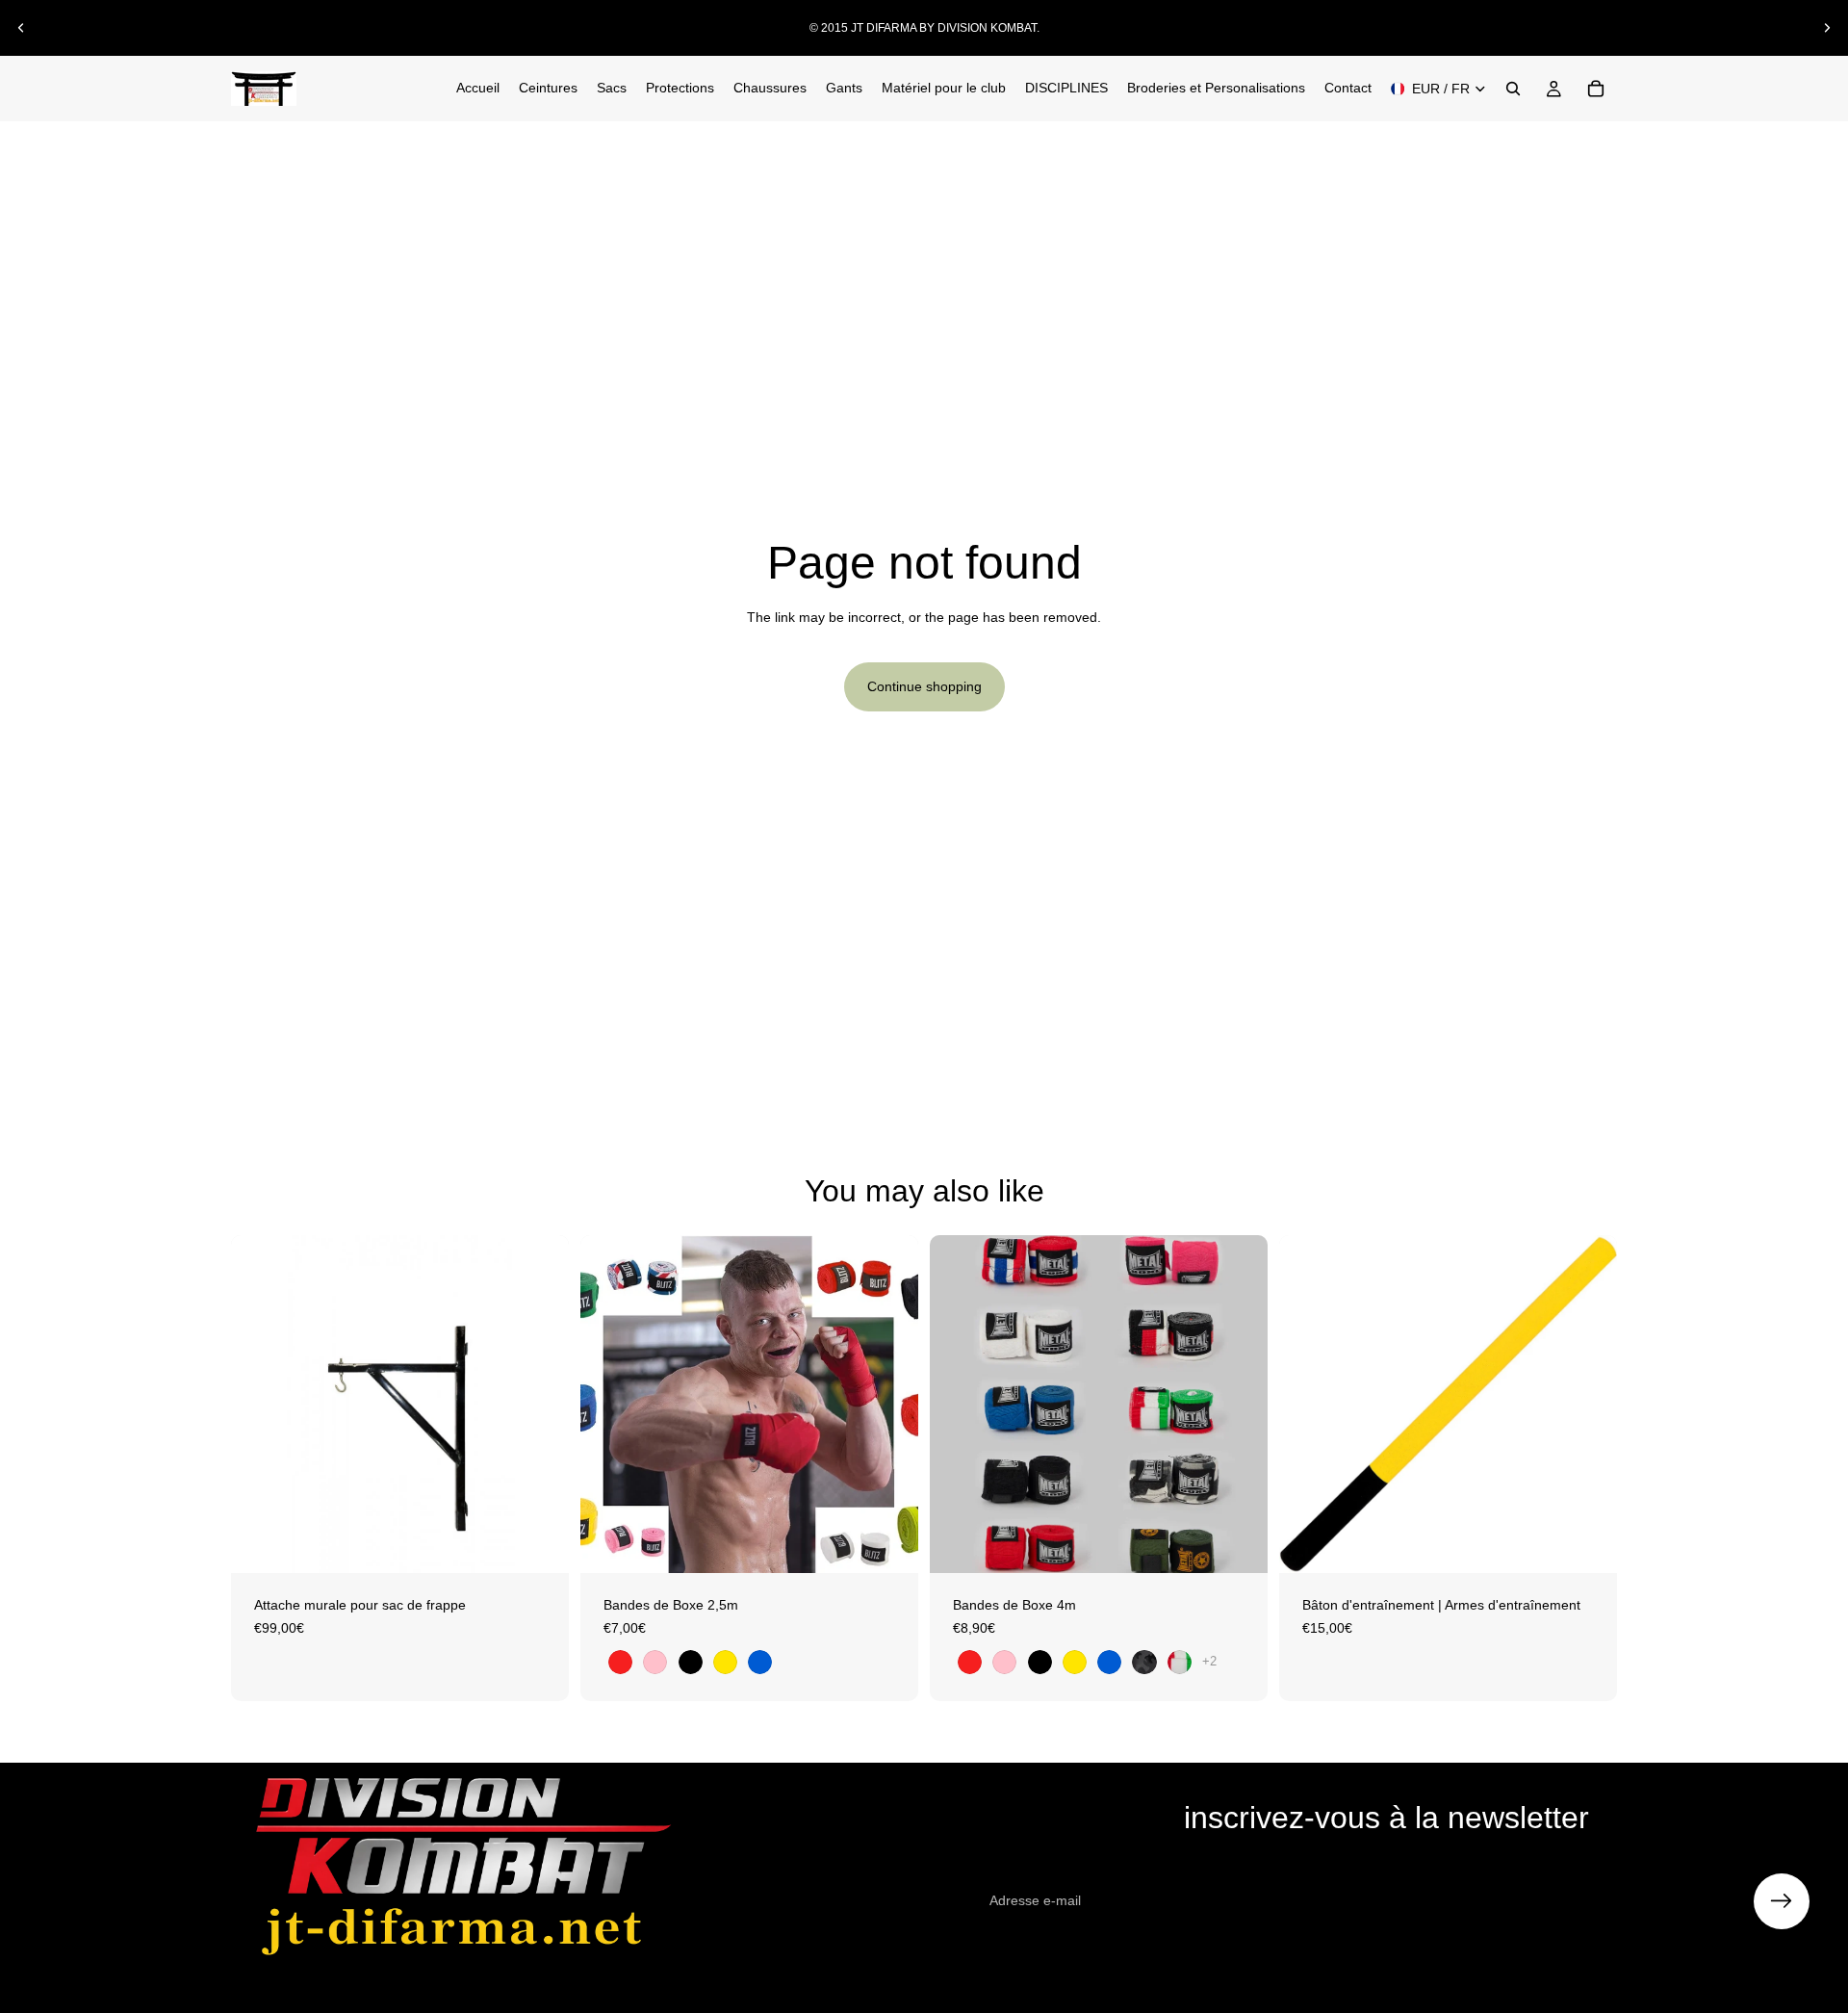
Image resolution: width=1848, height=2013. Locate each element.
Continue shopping (924, 686)
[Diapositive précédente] (21, 28)
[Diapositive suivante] (1827, 28)
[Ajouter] (539, 1543)
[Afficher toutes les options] (1209, 1661)
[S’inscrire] (1782, 1901)
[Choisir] (888, 1543)
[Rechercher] (1513, 89)
